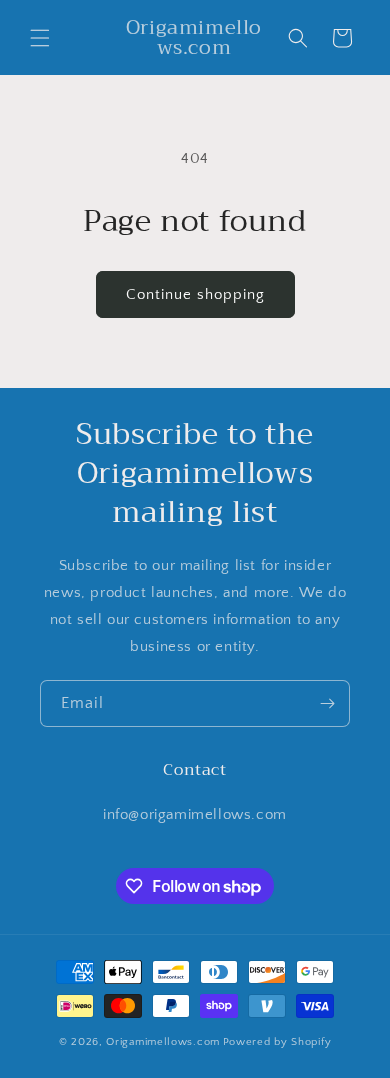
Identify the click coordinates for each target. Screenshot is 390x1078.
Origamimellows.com (163, 1042)
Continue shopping (195, 294)
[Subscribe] (327, 703)
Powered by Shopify (277, 1042)
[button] (40, 38)
